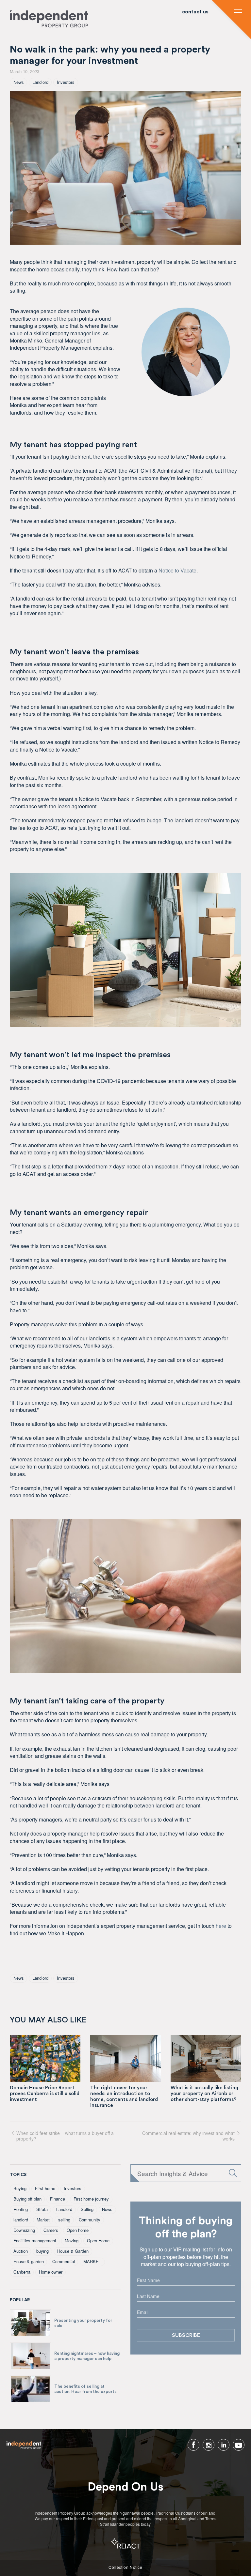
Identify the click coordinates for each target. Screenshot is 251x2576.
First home (45, 2188)
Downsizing (24, 2230)
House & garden (29, 2261)
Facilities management (35, 2241)
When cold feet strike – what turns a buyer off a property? (65, 2136)
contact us (195, 12)
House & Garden (73, 2251)
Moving (72, 2241)
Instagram (209, 2445)
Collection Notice (125, 2567)
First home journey (91, 2199)
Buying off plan (27, 2199)
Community (90, 2220)
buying (42, 2251)
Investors (66, 82)
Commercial (64, 2261)
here (221, 1926)
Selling (87, 2209)
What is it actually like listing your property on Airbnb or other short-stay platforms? (204, 2094)
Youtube (239, 2445)
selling (64, 2220)
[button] (238, 13)
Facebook (193, 2445)
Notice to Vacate (177, 570)
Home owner (51, 2272)
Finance (58, 2199)
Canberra (22, 2272)
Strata (42, 2209)
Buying (20, 2188)
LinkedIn (224, 2445)
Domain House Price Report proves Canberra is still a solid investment (45, 2094)
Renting (21, 2209)
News (19, 82)
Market (43, 2220)
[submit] (233, 2173)
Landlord (40, 82)
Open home (78, 2230)
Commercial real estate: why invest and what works (188, 2136)
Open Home (98, 2241)
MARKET (92, 2261)
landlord (21, 2220)
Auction (21, 2251)
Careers (51, 2230)
